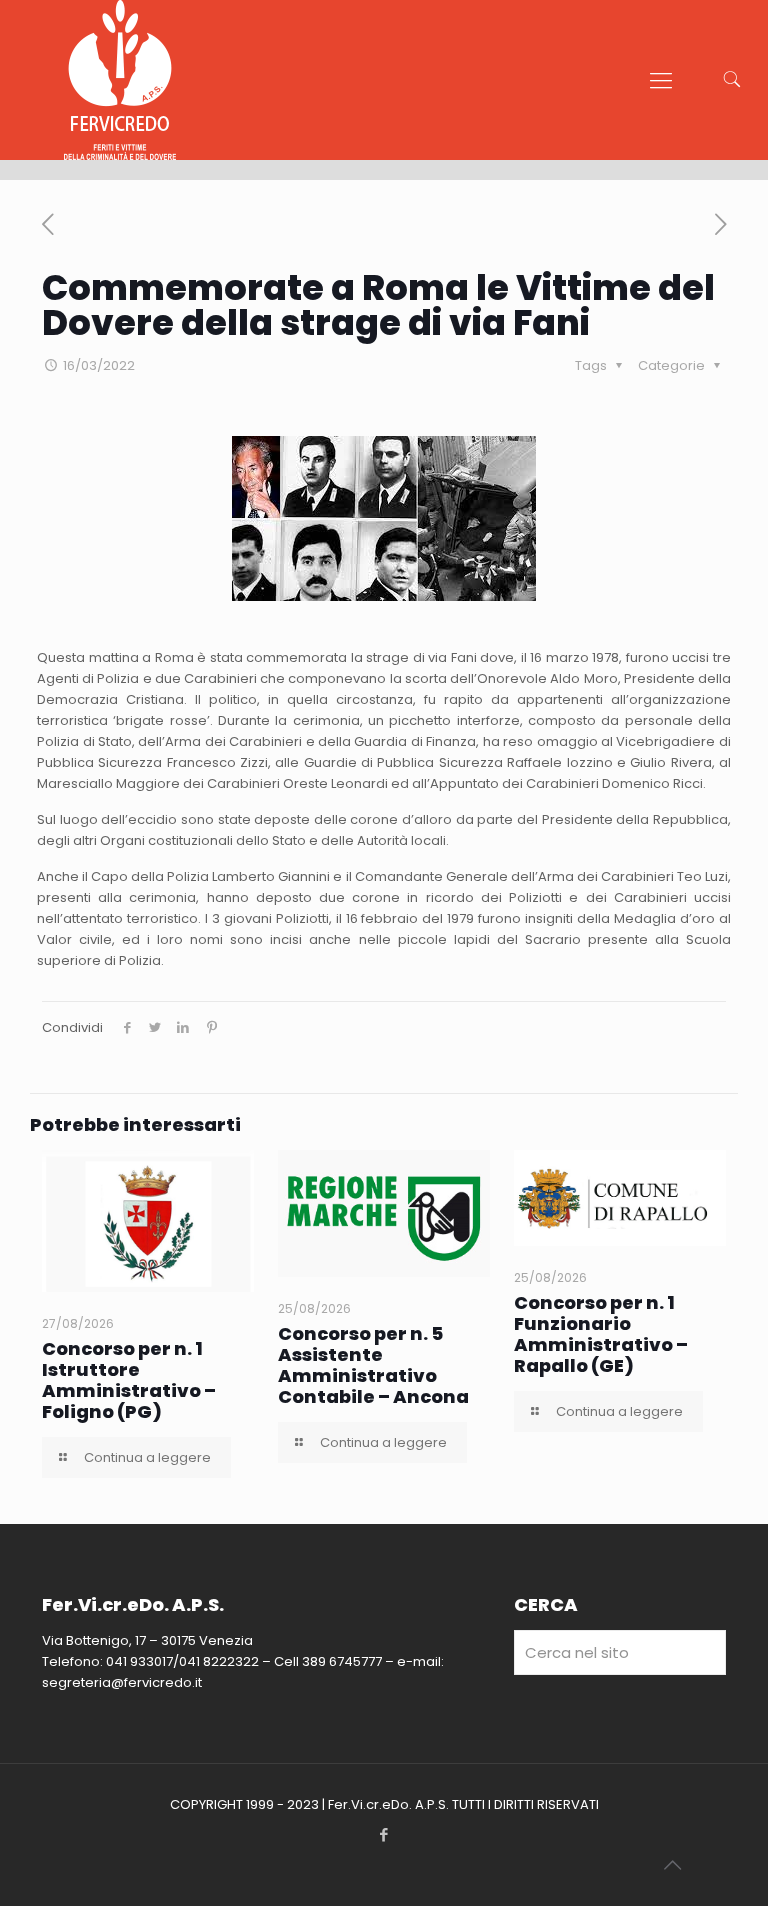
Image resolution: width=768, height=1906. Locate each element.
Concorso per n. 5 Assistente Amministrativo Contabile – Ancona (373, 1365)
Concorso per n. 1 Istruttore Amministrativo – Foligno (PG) (129, 1380)
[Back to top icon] (672, 1865)
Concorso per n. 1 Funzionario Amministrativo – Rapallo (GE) (601, 1334)
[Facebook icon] (384, 1834)
